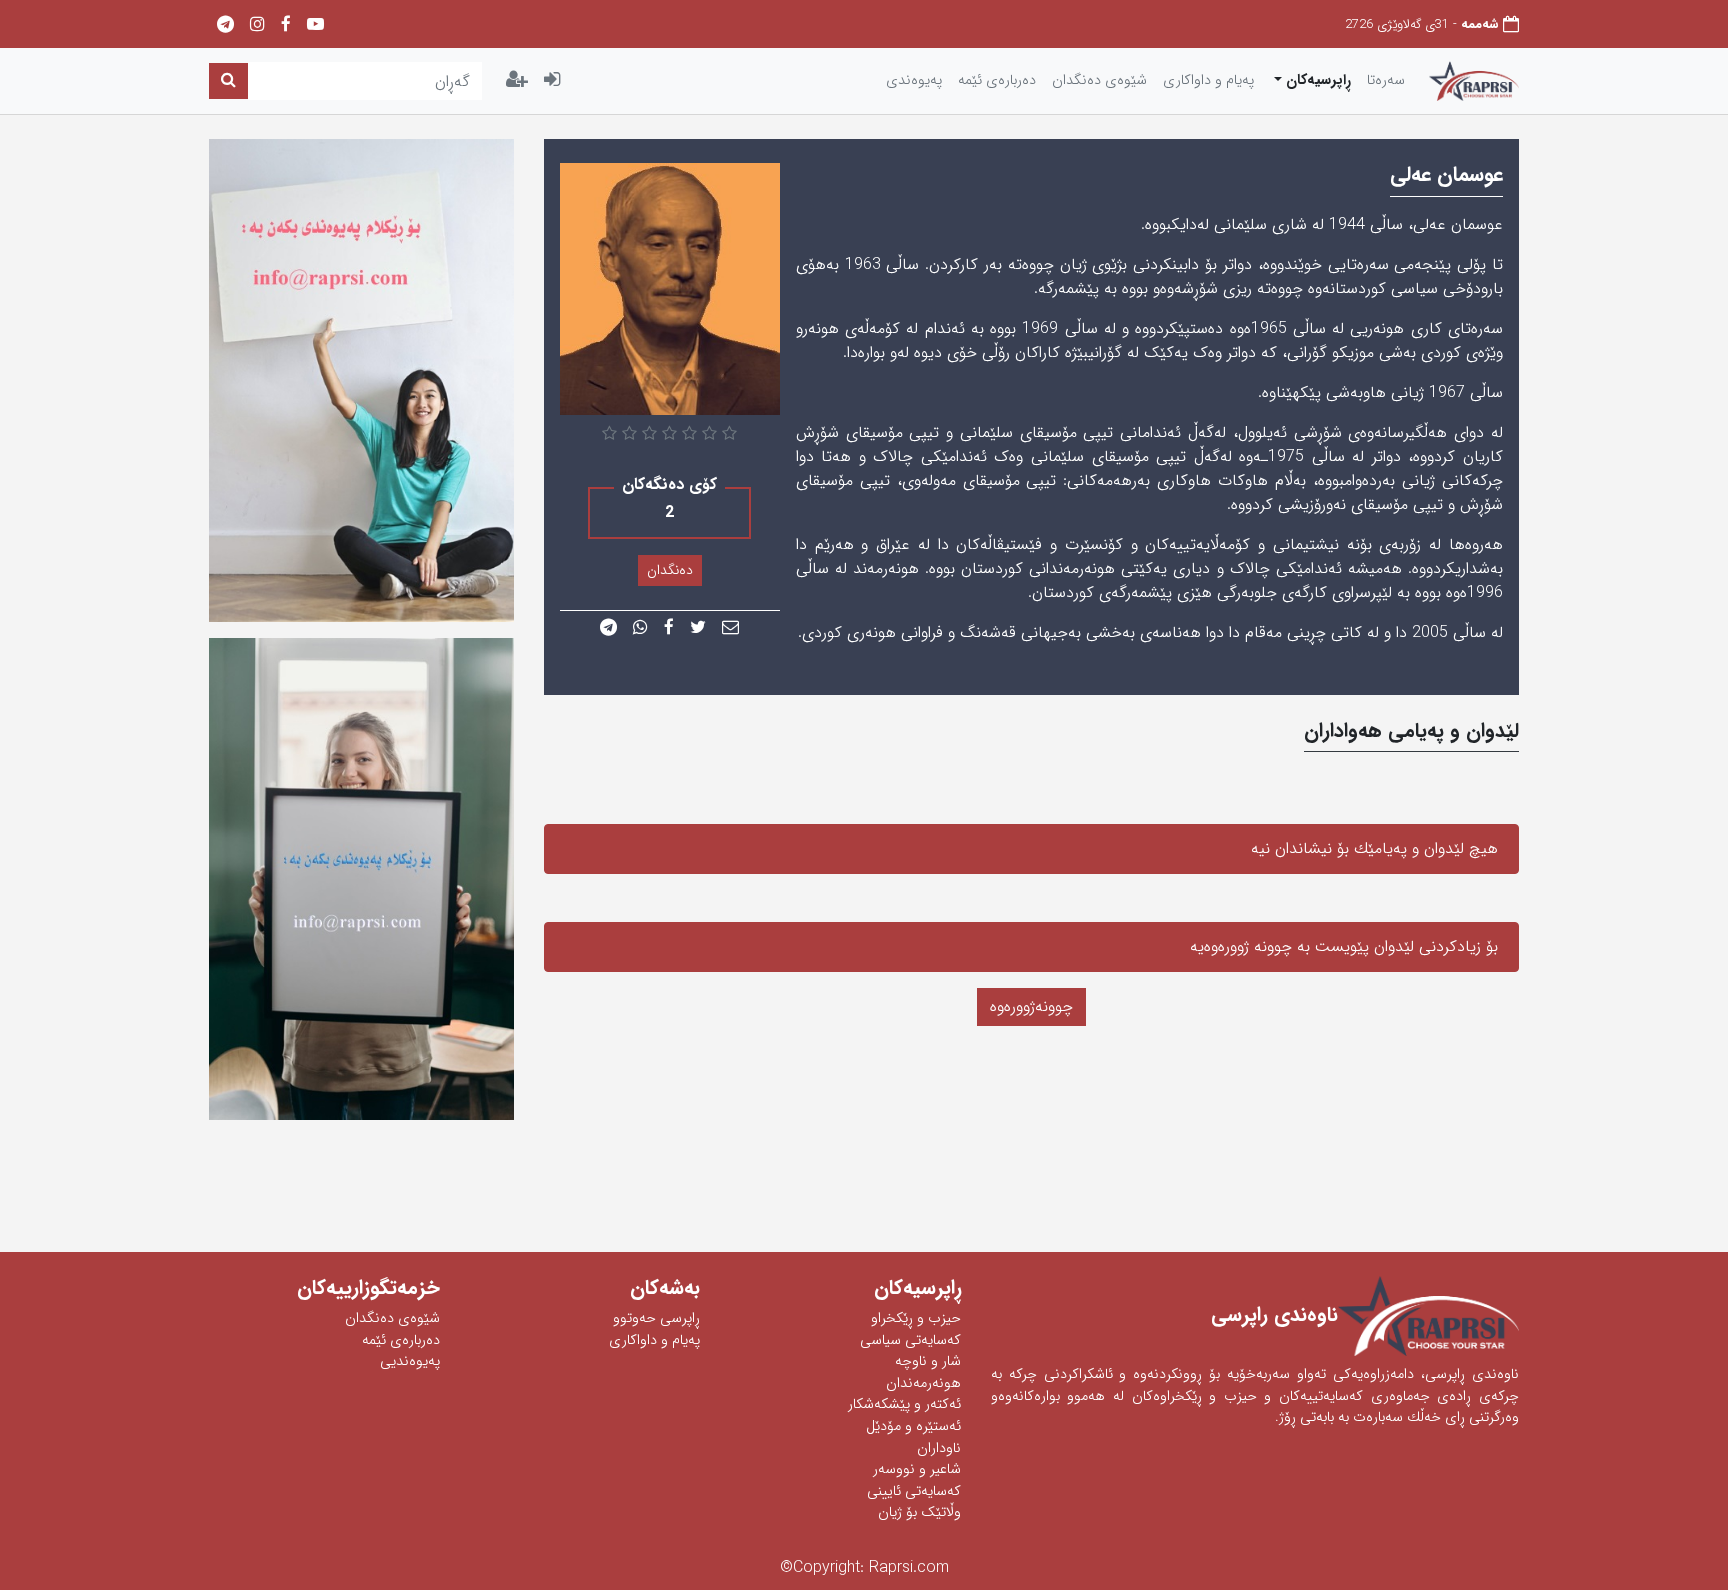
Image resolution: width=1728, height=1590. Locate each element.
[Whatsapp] (640, 628)
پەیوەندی (914, 80)
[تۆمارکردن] (517, 81)
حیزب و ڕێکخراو (916, 1318)
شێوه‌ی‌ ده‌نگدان (1099, 80)
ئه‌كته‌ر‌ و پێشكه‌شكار (904, 1404)
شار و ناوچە (928, 1361)
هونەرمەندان (923, 1383)
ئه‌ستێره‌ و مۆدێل (913, 1426)
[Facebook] (286, 25)
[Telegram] (225, 25)
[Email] (730, 628)
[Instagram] (257, 25)
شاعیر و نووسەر (917, 1469)
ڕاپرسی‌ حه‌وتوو (656, 1318)
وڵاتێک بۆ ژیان (919, 1512)
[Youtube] (315, 25)
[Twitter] (698, 628)
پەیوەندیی (410, 1361)
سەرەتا (1386, 80)
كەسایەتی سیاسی (910, 1340)
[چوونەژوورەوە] (552, 81)
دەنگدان (670, 570)
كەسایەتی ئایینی (914, 1491)
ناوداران (939, 1448)
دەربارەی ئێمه (997, 80)
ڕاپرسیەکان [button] (1316, 80)
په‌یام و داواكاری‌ (1208, 80)
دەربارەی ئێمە (401, 1340)
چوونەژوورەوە (1031, 1006)
